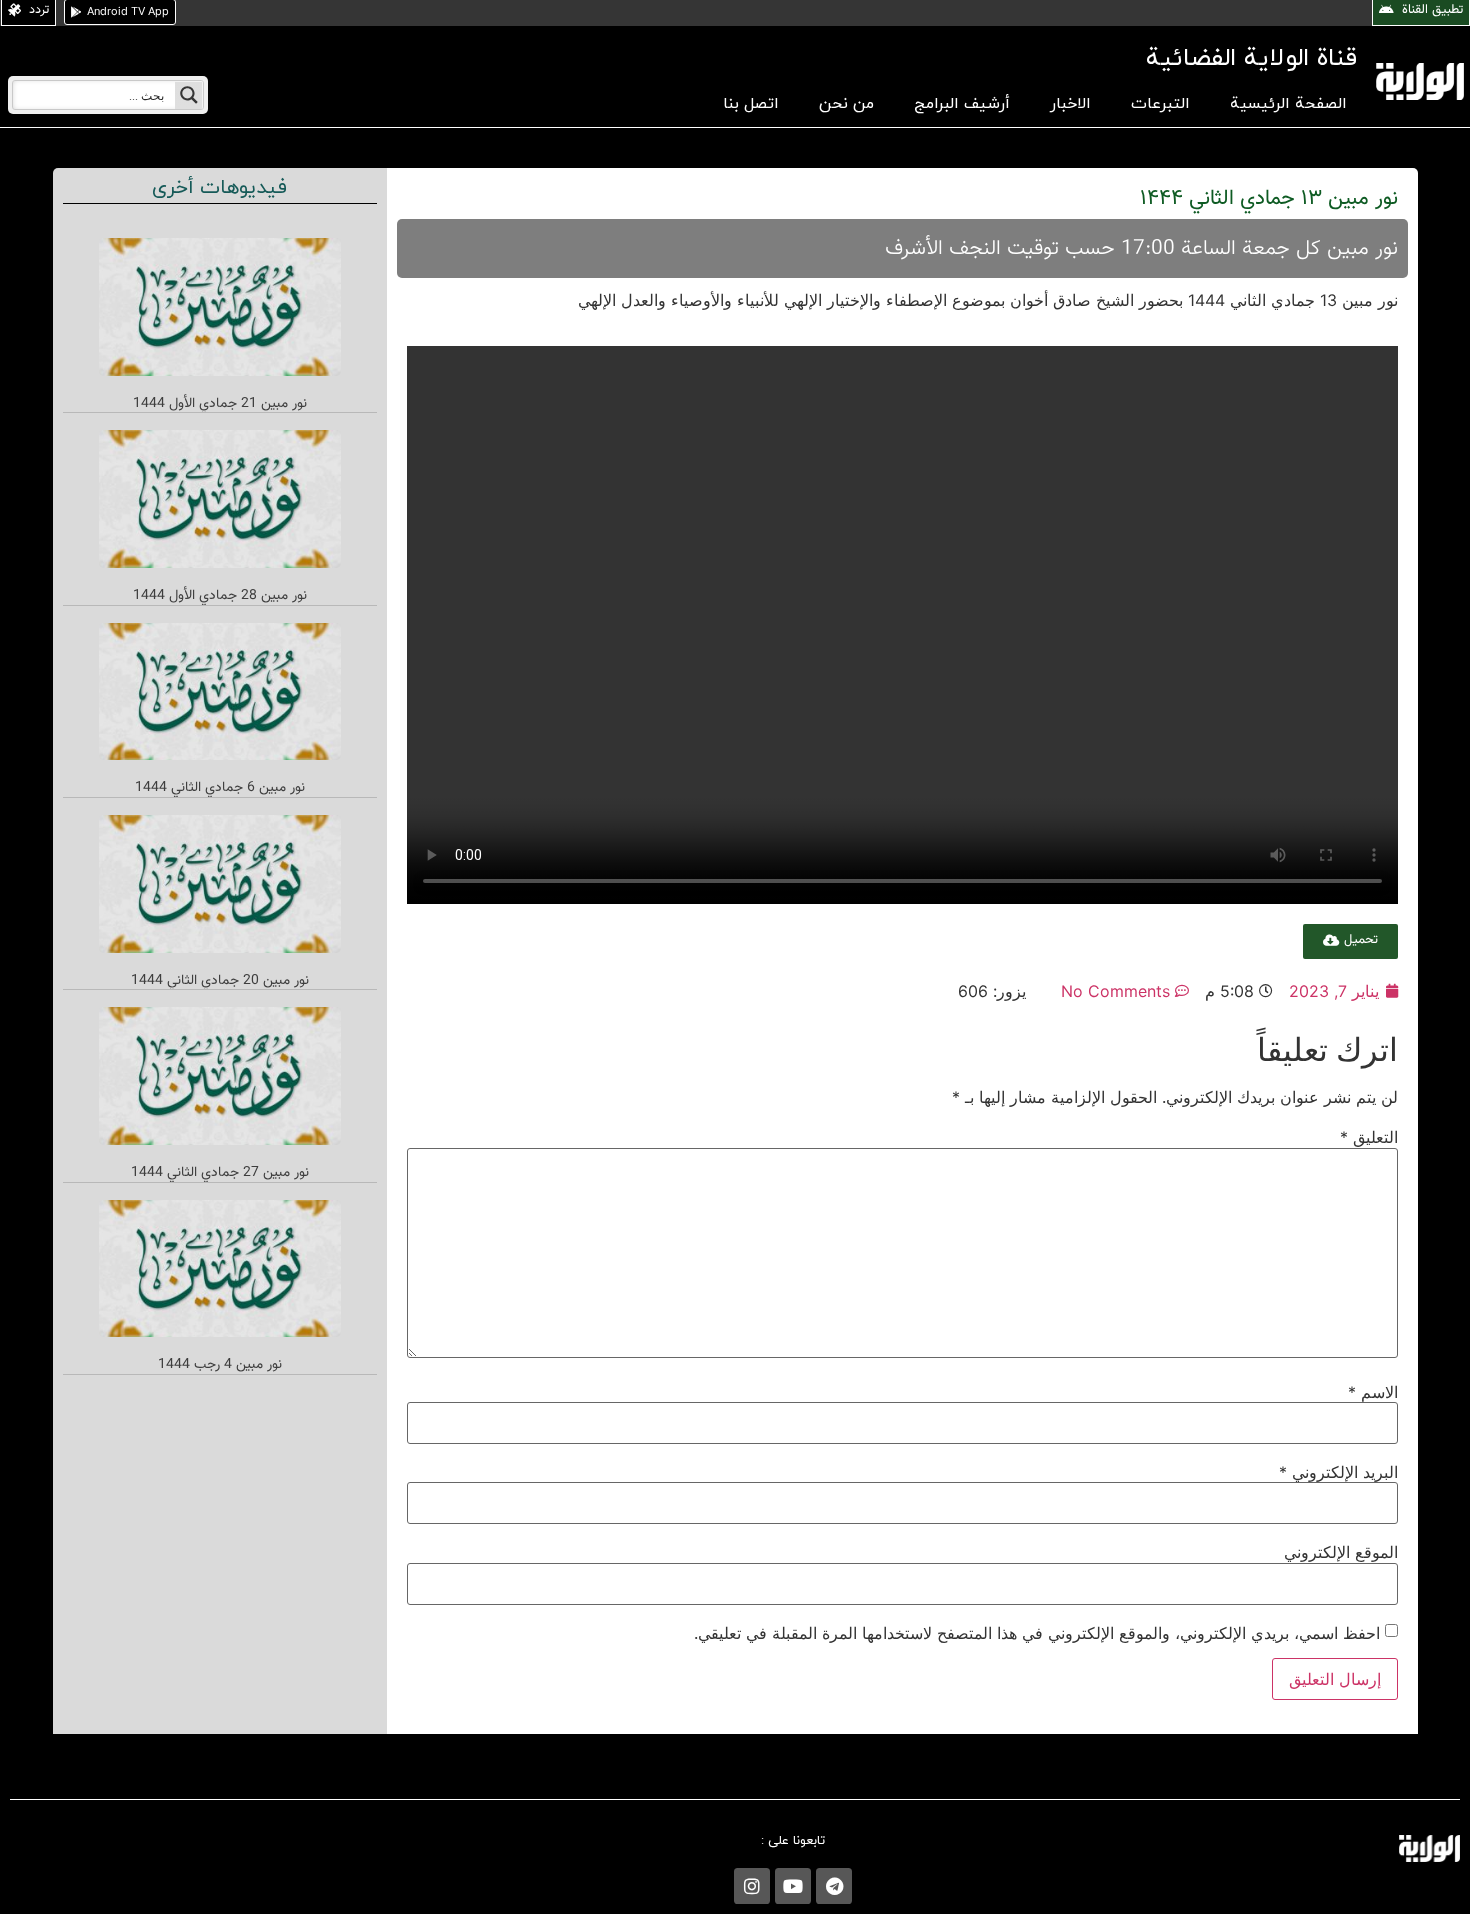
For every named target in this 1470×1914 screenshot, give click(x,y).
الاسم (1373, 1392)
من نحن (846, 104)
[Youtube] (793, 1886)
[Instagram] (752, 1886)
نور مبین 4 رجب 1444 (220, 1365)
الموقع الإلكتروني (1341, 1552)
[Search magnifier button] (189, 95)
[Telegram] (834, 1886)
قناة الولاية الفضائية (1251, 58)
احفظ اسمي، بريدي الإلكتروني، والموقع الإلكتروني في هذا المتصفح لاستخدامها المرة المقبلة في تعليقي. (1037, 1633)
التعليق (1369, 1137)
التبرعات (1160, 104)
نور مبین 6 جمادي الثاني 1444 (220, 788)
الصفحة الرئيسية (1288, 104)
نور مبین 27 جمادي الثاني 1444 (220, 1173)
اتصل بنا (751, 104)
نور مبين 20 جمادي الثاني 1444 (220, 981)
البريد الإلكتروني (1338, 1472)
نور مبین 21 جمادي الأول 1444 (220, 404)
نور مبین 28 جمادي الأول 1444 (220, 596)
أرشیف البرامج (962, 104)
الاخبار (1070, 104)
